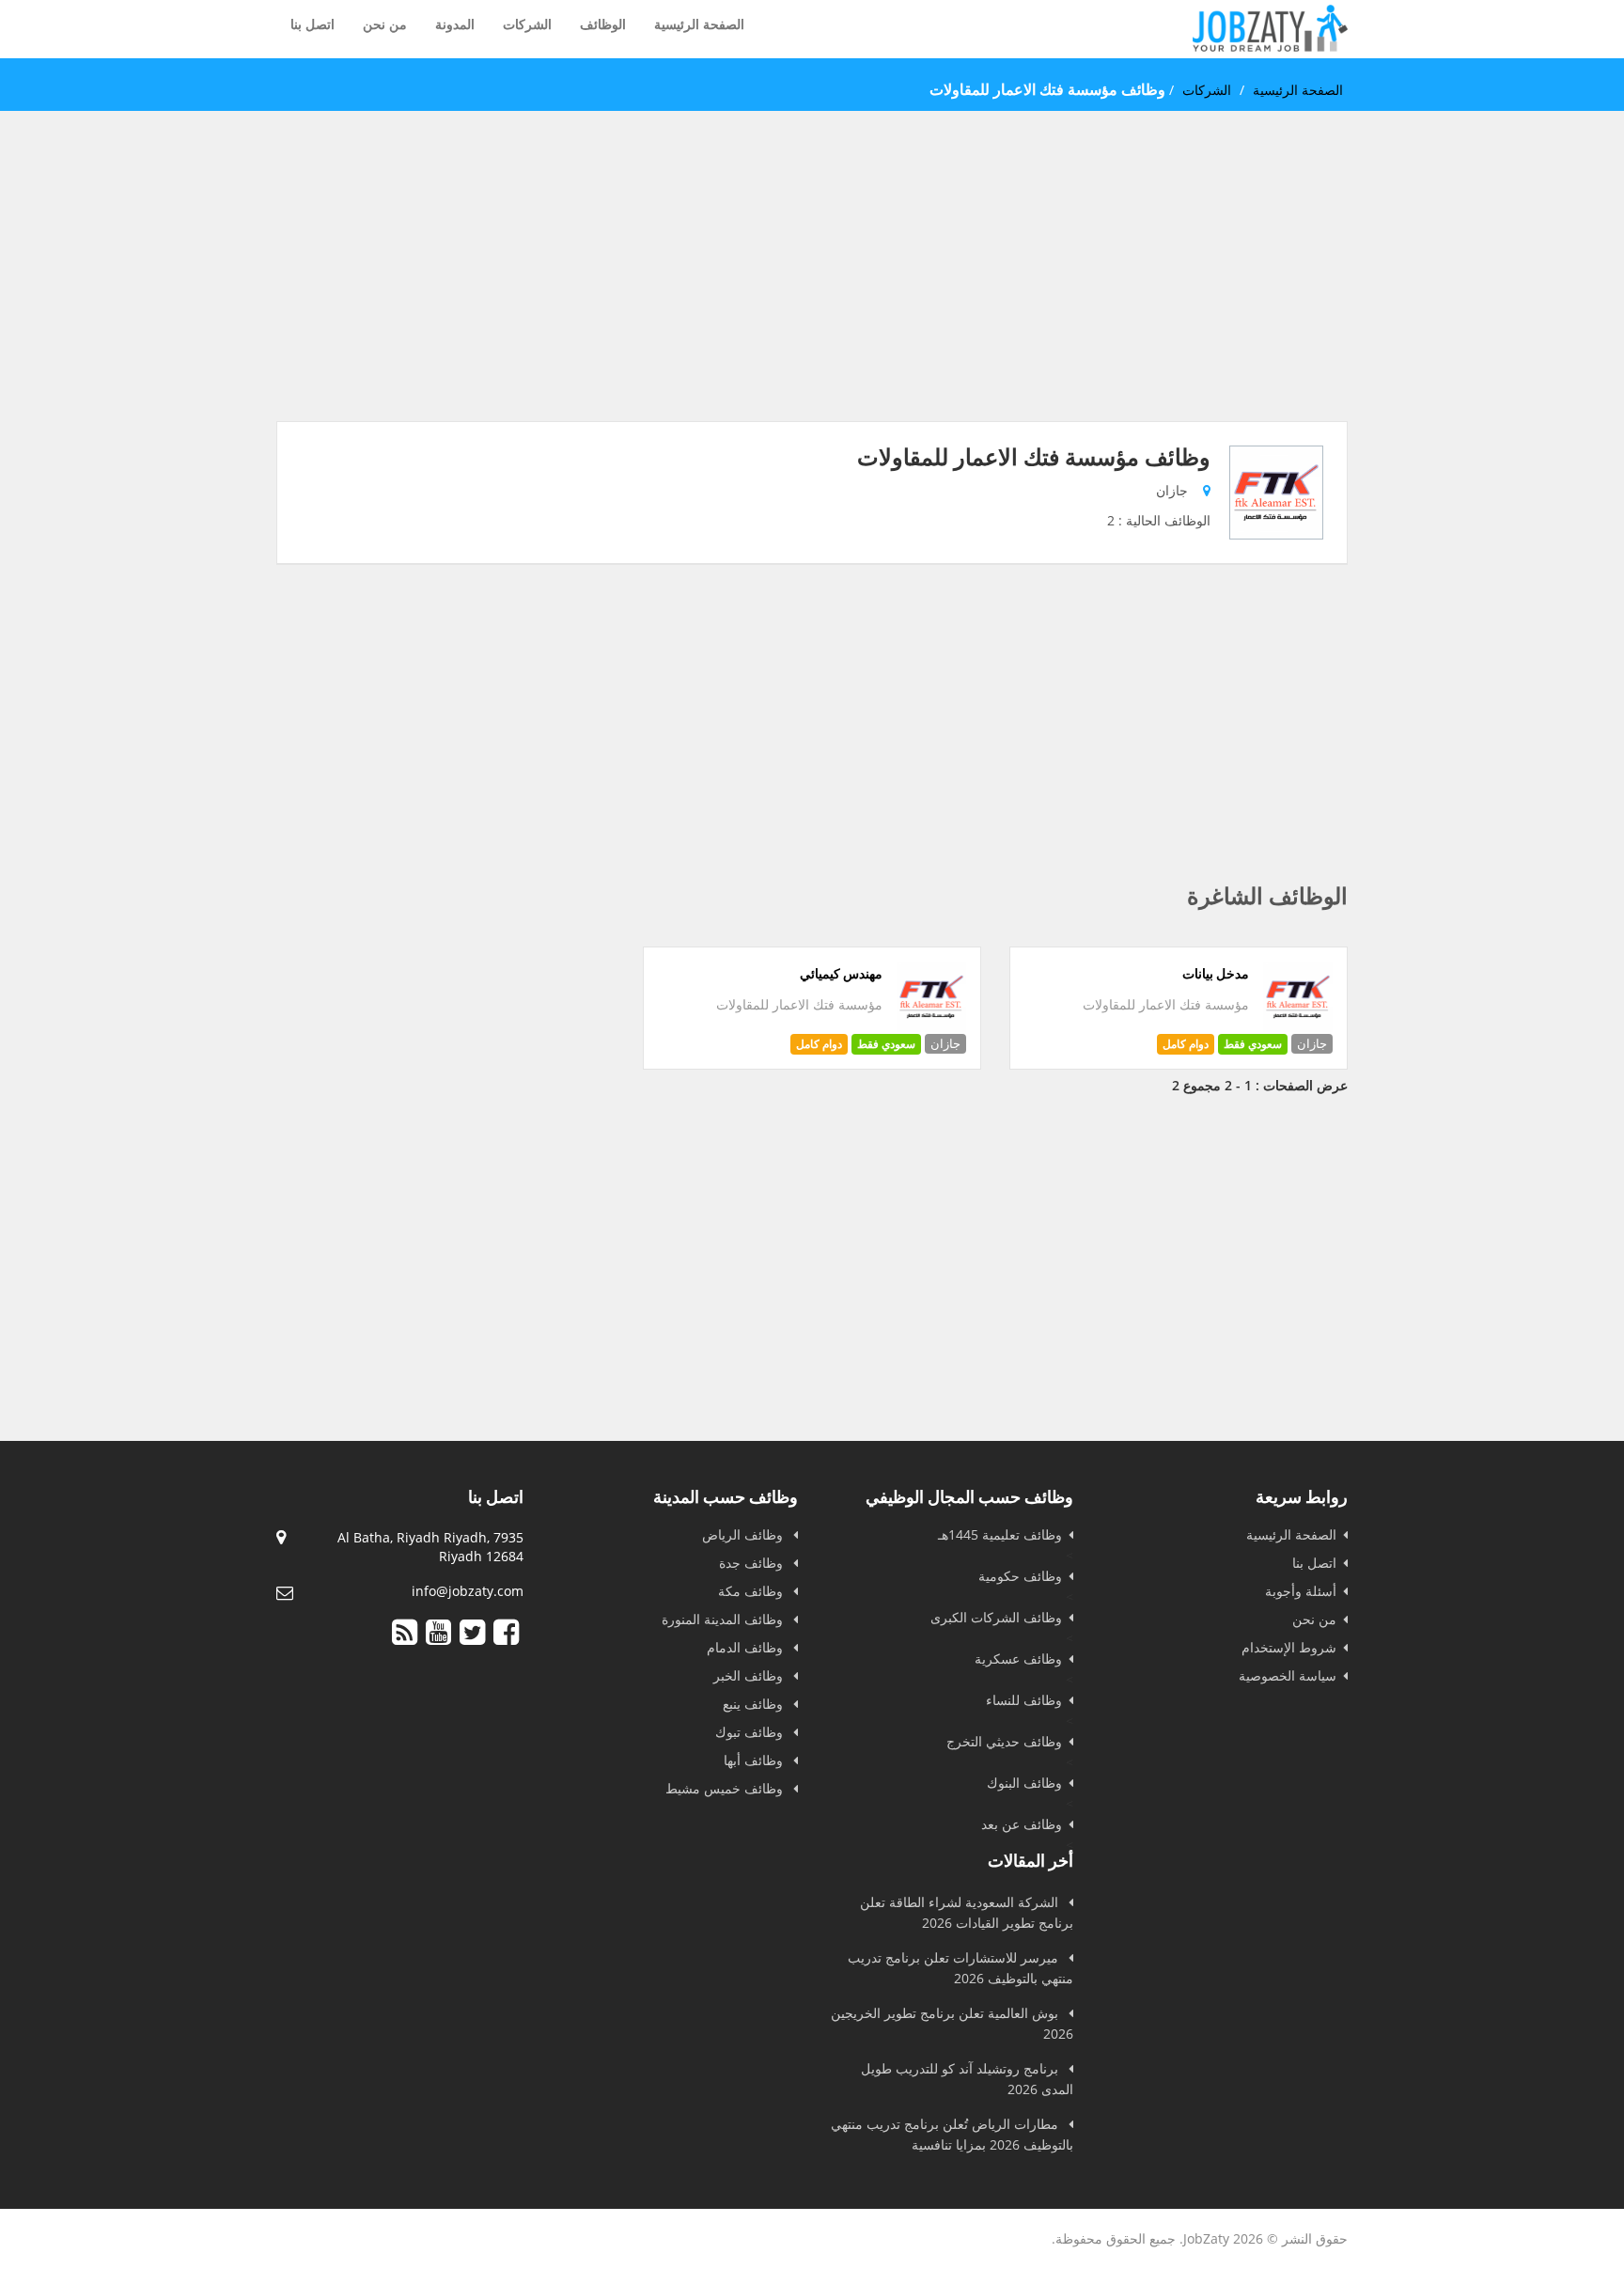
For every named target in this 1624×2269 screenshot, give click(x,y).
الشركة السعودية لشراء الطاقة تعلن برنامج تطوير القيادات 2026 (967, 1912)
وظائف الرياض (744, 1534)
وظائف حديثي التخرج (1004, 1741)
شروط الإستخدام (1289, 1647)
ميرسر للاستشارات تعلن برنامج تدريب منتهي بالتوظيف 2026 (960, 1968)
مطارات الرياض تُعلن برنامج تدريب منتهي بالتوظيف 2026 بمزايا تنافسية (952, 2134)
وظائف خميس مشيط (726, 1788)
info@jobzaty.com (468, 1591)
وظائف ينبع (755, 1704)
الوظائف (603, 24)
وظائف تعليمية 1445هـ (1000, 1534)
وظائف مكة (752, 1591)
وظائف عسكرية (1018, 1659)
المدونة (455, 24)
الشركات (527, 24)
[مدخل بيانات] (1298, 1027)
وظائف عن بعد (1022, 1824)
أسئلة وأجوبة (1301, 1591)
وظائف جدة (753, 1563)
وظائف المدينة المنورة (724, 1619)
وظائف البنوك (1024, 1783)
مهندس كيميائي (841, 974)
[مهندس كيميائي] (932, 1027)
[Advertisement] (812, 289)
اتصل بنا (312, 24)
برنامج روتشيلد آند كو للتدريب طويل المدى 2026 (967, 2079)
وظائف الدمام (747, 1647)
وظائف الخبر (750, 1675)
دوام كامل (1186, 1044)
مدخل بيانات (1216, 974)
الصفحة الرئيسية (699, 24)
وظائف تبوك (751, 1732)
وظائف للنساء (1024, 1700)
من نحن (385, 24)
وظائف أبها (755, 1760)
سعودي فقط (1253, 1044)
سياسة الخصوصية (1288, 1675)
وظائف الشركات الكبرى (996, 1617)
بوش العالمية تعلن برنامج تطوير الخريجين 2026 (952, 2023)
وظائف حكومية (1020, 1576)
